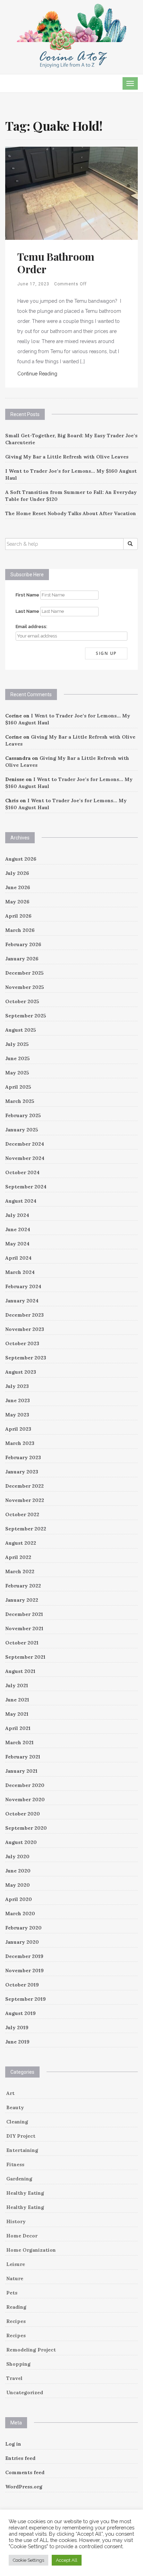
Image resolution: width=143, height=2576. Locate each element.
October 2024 (22, 1172)
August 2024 (21, 1201)
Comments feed (25, 2472)
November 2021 (24, 1628)
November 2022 (25, 1500)
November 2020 (25, 1799)
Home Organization (31, 2250)
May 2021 (17, 1714)
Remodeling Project (31, 2350)
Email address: (31, 627)
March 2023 (20, 1443)
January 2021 (21, 1771)
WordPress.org (24, 2487)
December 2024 (25, 1144)
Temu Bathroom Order (56, 263)
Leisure (16, 2264)
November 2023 (25, 1329)
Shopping (18, 2364)
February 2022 (23, 1586)
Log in (13, 2444)
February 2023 (23, 1457)
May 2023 (17, 1415)
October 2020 (23, 1814)
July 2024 (17, 1215)
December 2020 (25, 1785)
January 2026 (22, 959)
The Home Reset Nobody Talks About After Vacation (71, 513)
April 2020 (19, 1899)
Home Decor (22, 2236)
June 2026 (18, 887)
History (16, 2221)
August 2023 (21, 1372)
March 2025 (20, 1101)
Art (10, 2093)
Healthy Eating (25, 2193)
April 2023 (18, 1429)
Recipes (16, 2321)
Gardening (19, 2179)
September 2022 (26, 1529)
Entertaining (22, 2150)
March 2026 (20, 930)
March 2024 (20, 1272)
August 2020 (21, 1842)
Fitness (15, 2164)
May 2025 (17, 1073)
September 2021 (25, 1657)
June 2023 (18, 1400)
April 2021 (18, 1728)
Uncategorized (25, 2392)
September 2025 (26, 1016)
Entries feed (20, 2458)
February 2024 (23, 1286)
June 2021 (17, 1700)
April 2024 (18, 1258)
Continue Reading (37, 374)
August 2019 (20, 2013)
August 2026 (21, 859)
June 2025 (18, 1058)
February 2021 (23, 1757)
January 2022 (22, 1600)
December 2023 (24, 1315)
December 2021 (24, 1614)
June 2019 (17, 2042)
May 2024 (17, 1244)
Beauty (15, 2107)
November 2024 (25, 1158)
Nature (15, 2278)
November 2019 (24, 1970)
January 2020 (22, 1942)
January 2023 (22, 1472)
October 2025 (22, 1001)
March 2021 (19, 1742)
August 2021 (20, 1671)
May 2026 (17, 902)
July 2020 (17, 1856)
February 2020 (23, 1928)
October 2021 (22, 1643)
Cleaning (17, 2122)
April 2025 (18, 1087)
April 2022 (18, 1557)
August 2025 (21, 1030)
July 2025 (17, 1044)
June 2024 (18, 1229)
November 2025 (25, 987)
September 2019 (26, 1999)
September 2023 (26, 1358)
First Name (27, 595)
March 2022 (20, 1571)
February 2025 (23, 1115)
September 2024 (26, 1187)
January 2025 (22, 1130)
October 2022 (22, 1514)
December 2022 (24, 1486)
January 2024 (22, 1301)
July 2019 (17, 2028)
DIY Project (21, 2136)
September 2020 (26, 1828)
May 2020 (18, 1885)
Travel (14, 2378)
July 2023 (17, 1386)
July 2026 (17, 873)
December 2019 (24, 1956)
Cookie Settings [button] (28, 2560)
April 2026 (18, 916)
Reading (16, 2307)
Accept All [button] (67, 2560)
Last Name (27, 611)
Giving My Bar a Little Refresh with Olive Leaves (67, 457)
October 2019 (22, 1985)
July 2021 (17, 1685)
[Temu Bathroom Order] (71, 193)
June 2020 (18, 1871)
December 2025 (24, 973)
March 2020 (20, 1913)
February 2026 (23, 944)
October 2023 (22, 1343)
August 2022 (21, 1543)
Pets (12, 2293)
